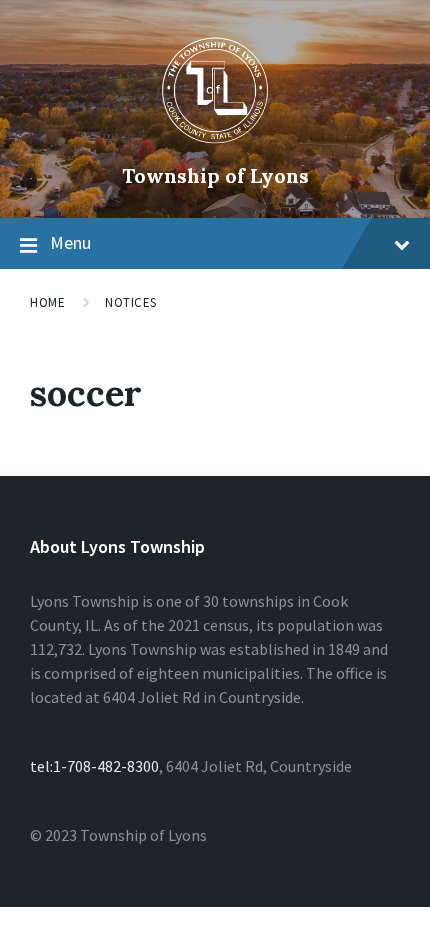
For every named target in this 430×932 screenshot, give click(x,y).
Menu (70, 242)
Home (47, 302)
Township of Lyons (215, 175)
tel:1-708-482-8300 (94, 766)
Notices (131, 302)
